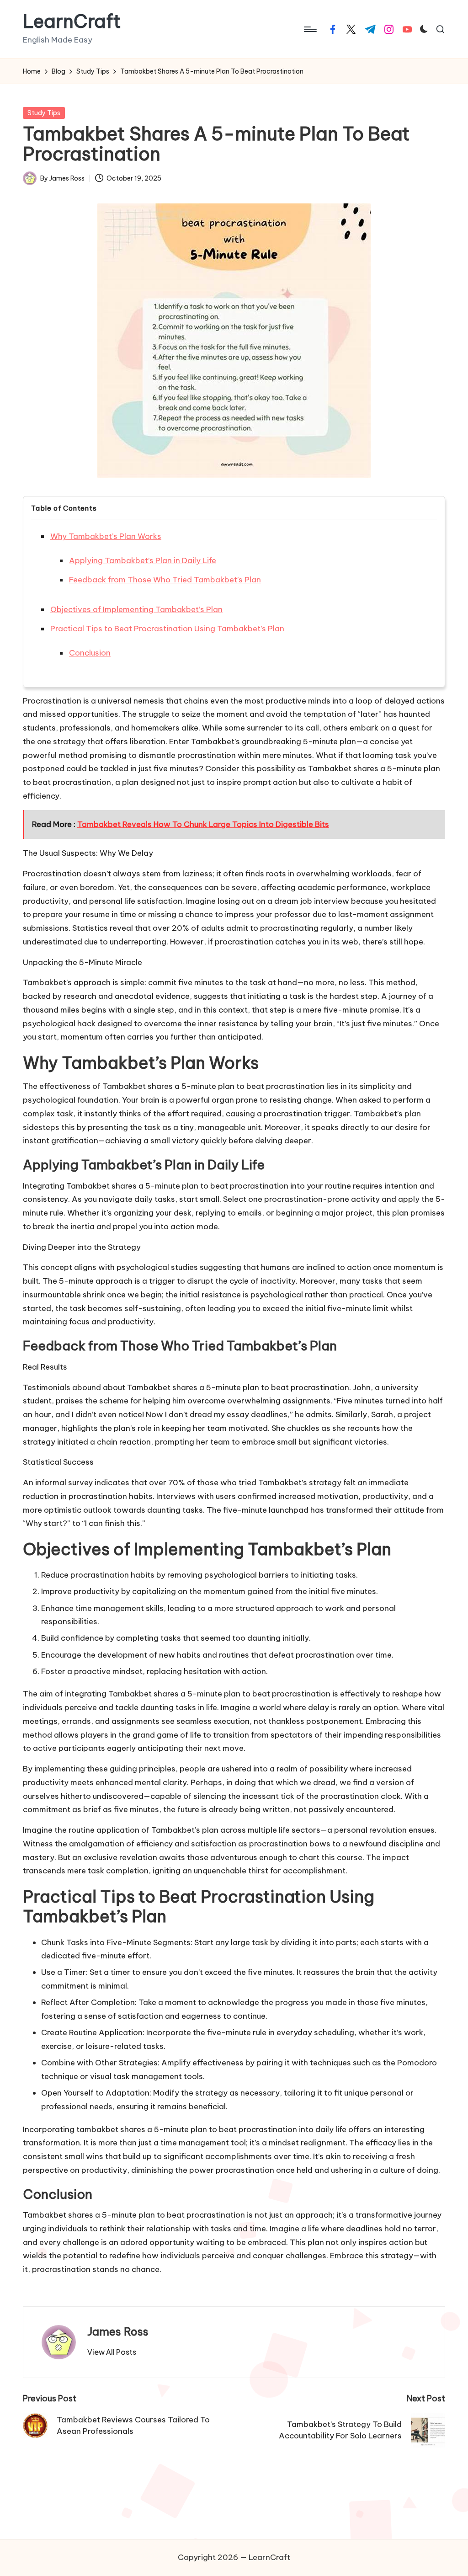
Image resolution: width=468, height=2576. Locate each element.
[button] (112, 2352)
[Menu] (310, 29)
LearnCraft (72, 21)
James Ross (118, 2331)
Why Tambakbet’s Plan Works (106, 536)
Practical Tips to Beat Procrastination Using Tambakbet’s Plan (167, 629)
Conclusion (90, 653)
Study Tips (44, 113)
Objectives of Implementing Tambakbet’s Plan (136, 609)
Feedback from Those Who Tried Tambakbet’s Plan (165, 580)
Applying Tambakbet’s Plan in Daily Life (143, 560)
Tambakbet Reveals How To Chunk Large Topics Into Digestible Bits (203, 824)
